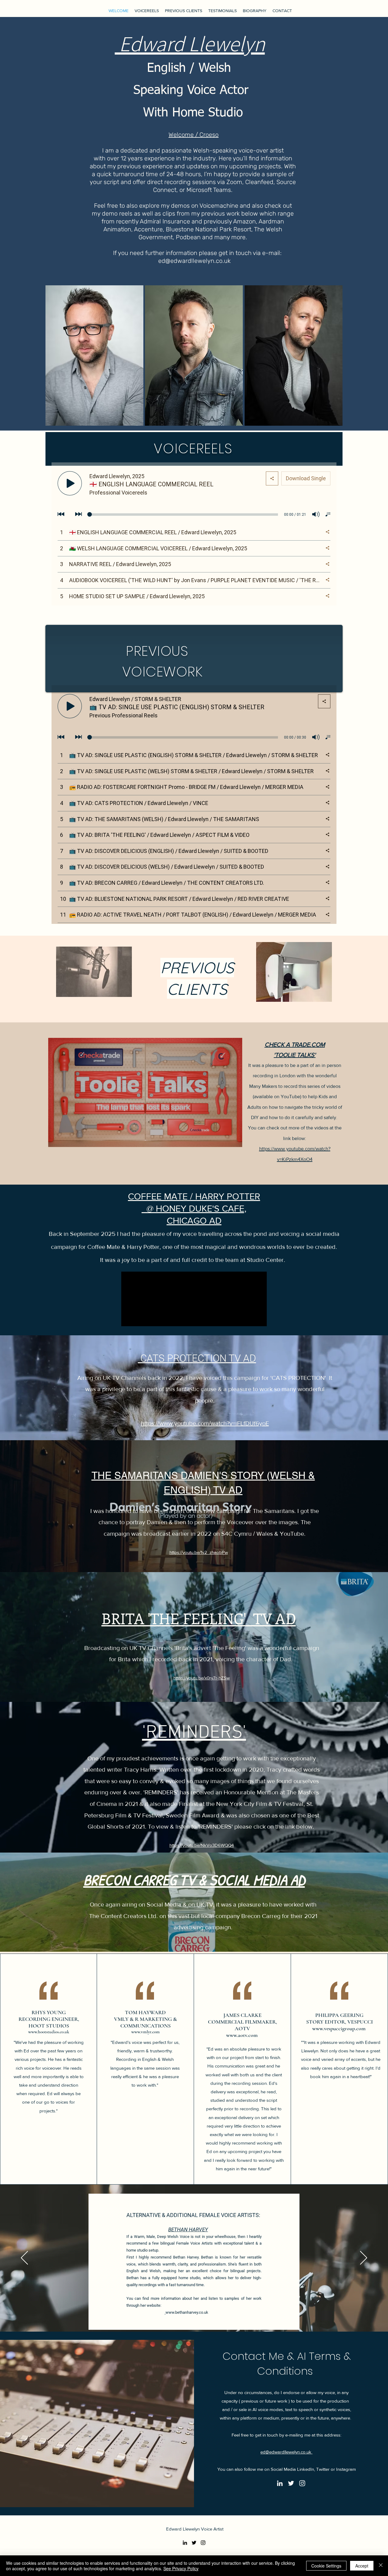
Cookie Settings (326, 2566)
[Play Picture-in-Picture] (248, 1318)
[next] (331, 359)
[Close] (381, 2566)
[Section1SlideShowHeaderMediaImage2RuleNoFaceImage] (194, 2317)
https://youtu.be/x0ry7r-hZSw (202, 1678)
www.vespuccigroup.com (339, 2028)
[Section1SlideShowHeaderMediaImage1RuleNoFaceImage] (187, 2317)
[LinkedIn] (280, 2483)
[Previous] (24, 2258)
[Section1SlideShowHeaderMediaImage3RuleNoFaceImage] (201, 2317)
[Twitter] (291, 2483)
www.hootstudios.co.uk (49, 2032)
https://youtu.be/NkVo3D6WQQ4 (202, 1845)
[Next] (364, 2258)
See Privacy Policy (181, 2568)
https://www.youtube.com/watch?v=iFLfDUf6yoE (205, 1423)
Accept (362, 2566)
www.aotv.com (242, 2035)
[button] (94, 356)
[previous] (57, 359)
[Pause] (129, 1318)
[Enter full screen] (259, 1318)
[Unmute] (139, 1318)
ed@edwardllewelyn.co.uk (286, 2452)
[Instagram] (302, 2483)
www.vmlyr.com (145, 2032)
